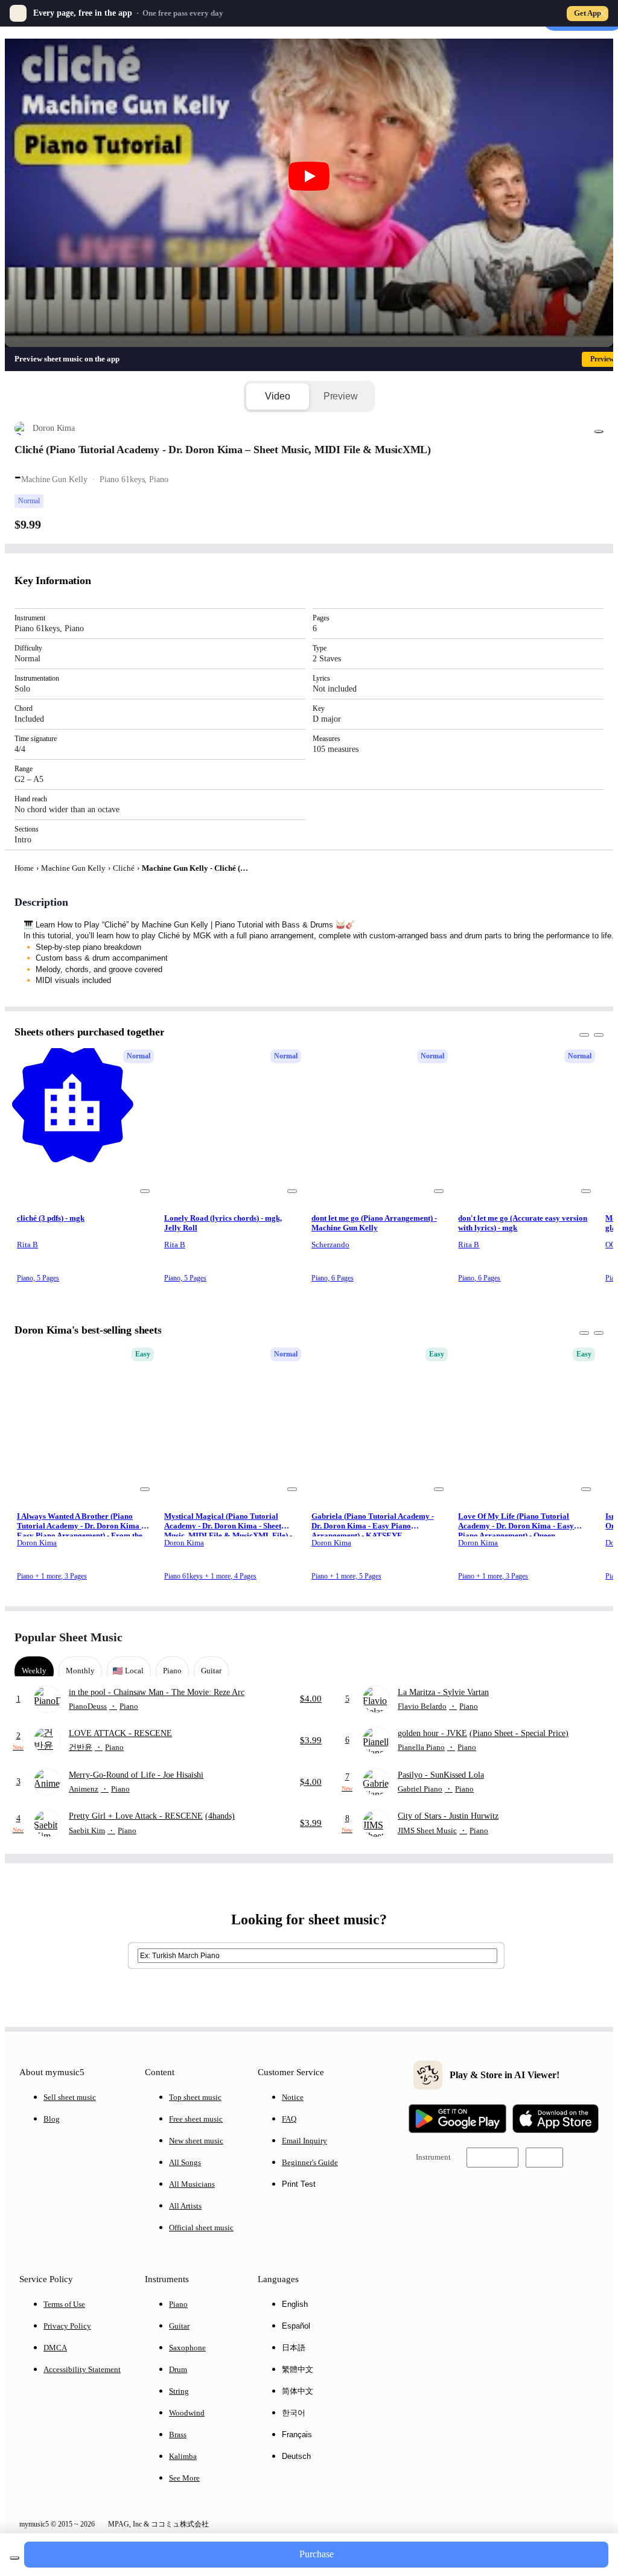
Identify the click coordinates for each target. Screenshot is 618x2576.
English (295, 2304)
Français (297, 2434)
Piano (178, 2304)
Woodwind (187, 2413)
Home (24, 868)
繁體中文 (298, 2369)
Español (296, 2326)
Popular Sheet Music (68, 1637)
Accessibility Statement (82, 2369)
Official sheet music (201, 2228)
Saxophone (187, 2348)
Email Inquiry (304, 2141)
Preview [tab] (341, 396)
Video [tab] (277, 396)
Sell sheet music (70, 2097)
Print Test (299, 2184)
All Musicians (192, 2184)
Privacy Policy (67, 2326)
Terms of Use (64, 2304)
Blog (52, 2119)
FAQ (289, 2119)
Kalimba (183, 2456)
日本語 (294, 2348)
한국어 (294, 2413)
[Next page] (593, 1637)
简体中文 (298, 2391)
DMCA (55, 2348)
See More (184, 2478)
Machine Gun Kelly (73, 868)
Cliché (124, 868)
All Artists (185, 2206)
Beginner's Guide (310, 2162)
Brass (178, 2434)
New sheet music (196, 2141)
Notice (293, 2097)
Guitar (179, 2326)
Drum (178, 2369)
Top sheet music (195, 2097)
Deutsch (296, 2456)
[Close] (602, 13)
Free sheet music (196, 2119)
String (179, 2391)
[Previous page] (572, 1637)
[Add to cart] (14, 2558)
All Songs (185, 2162)
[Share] (599, 431)
